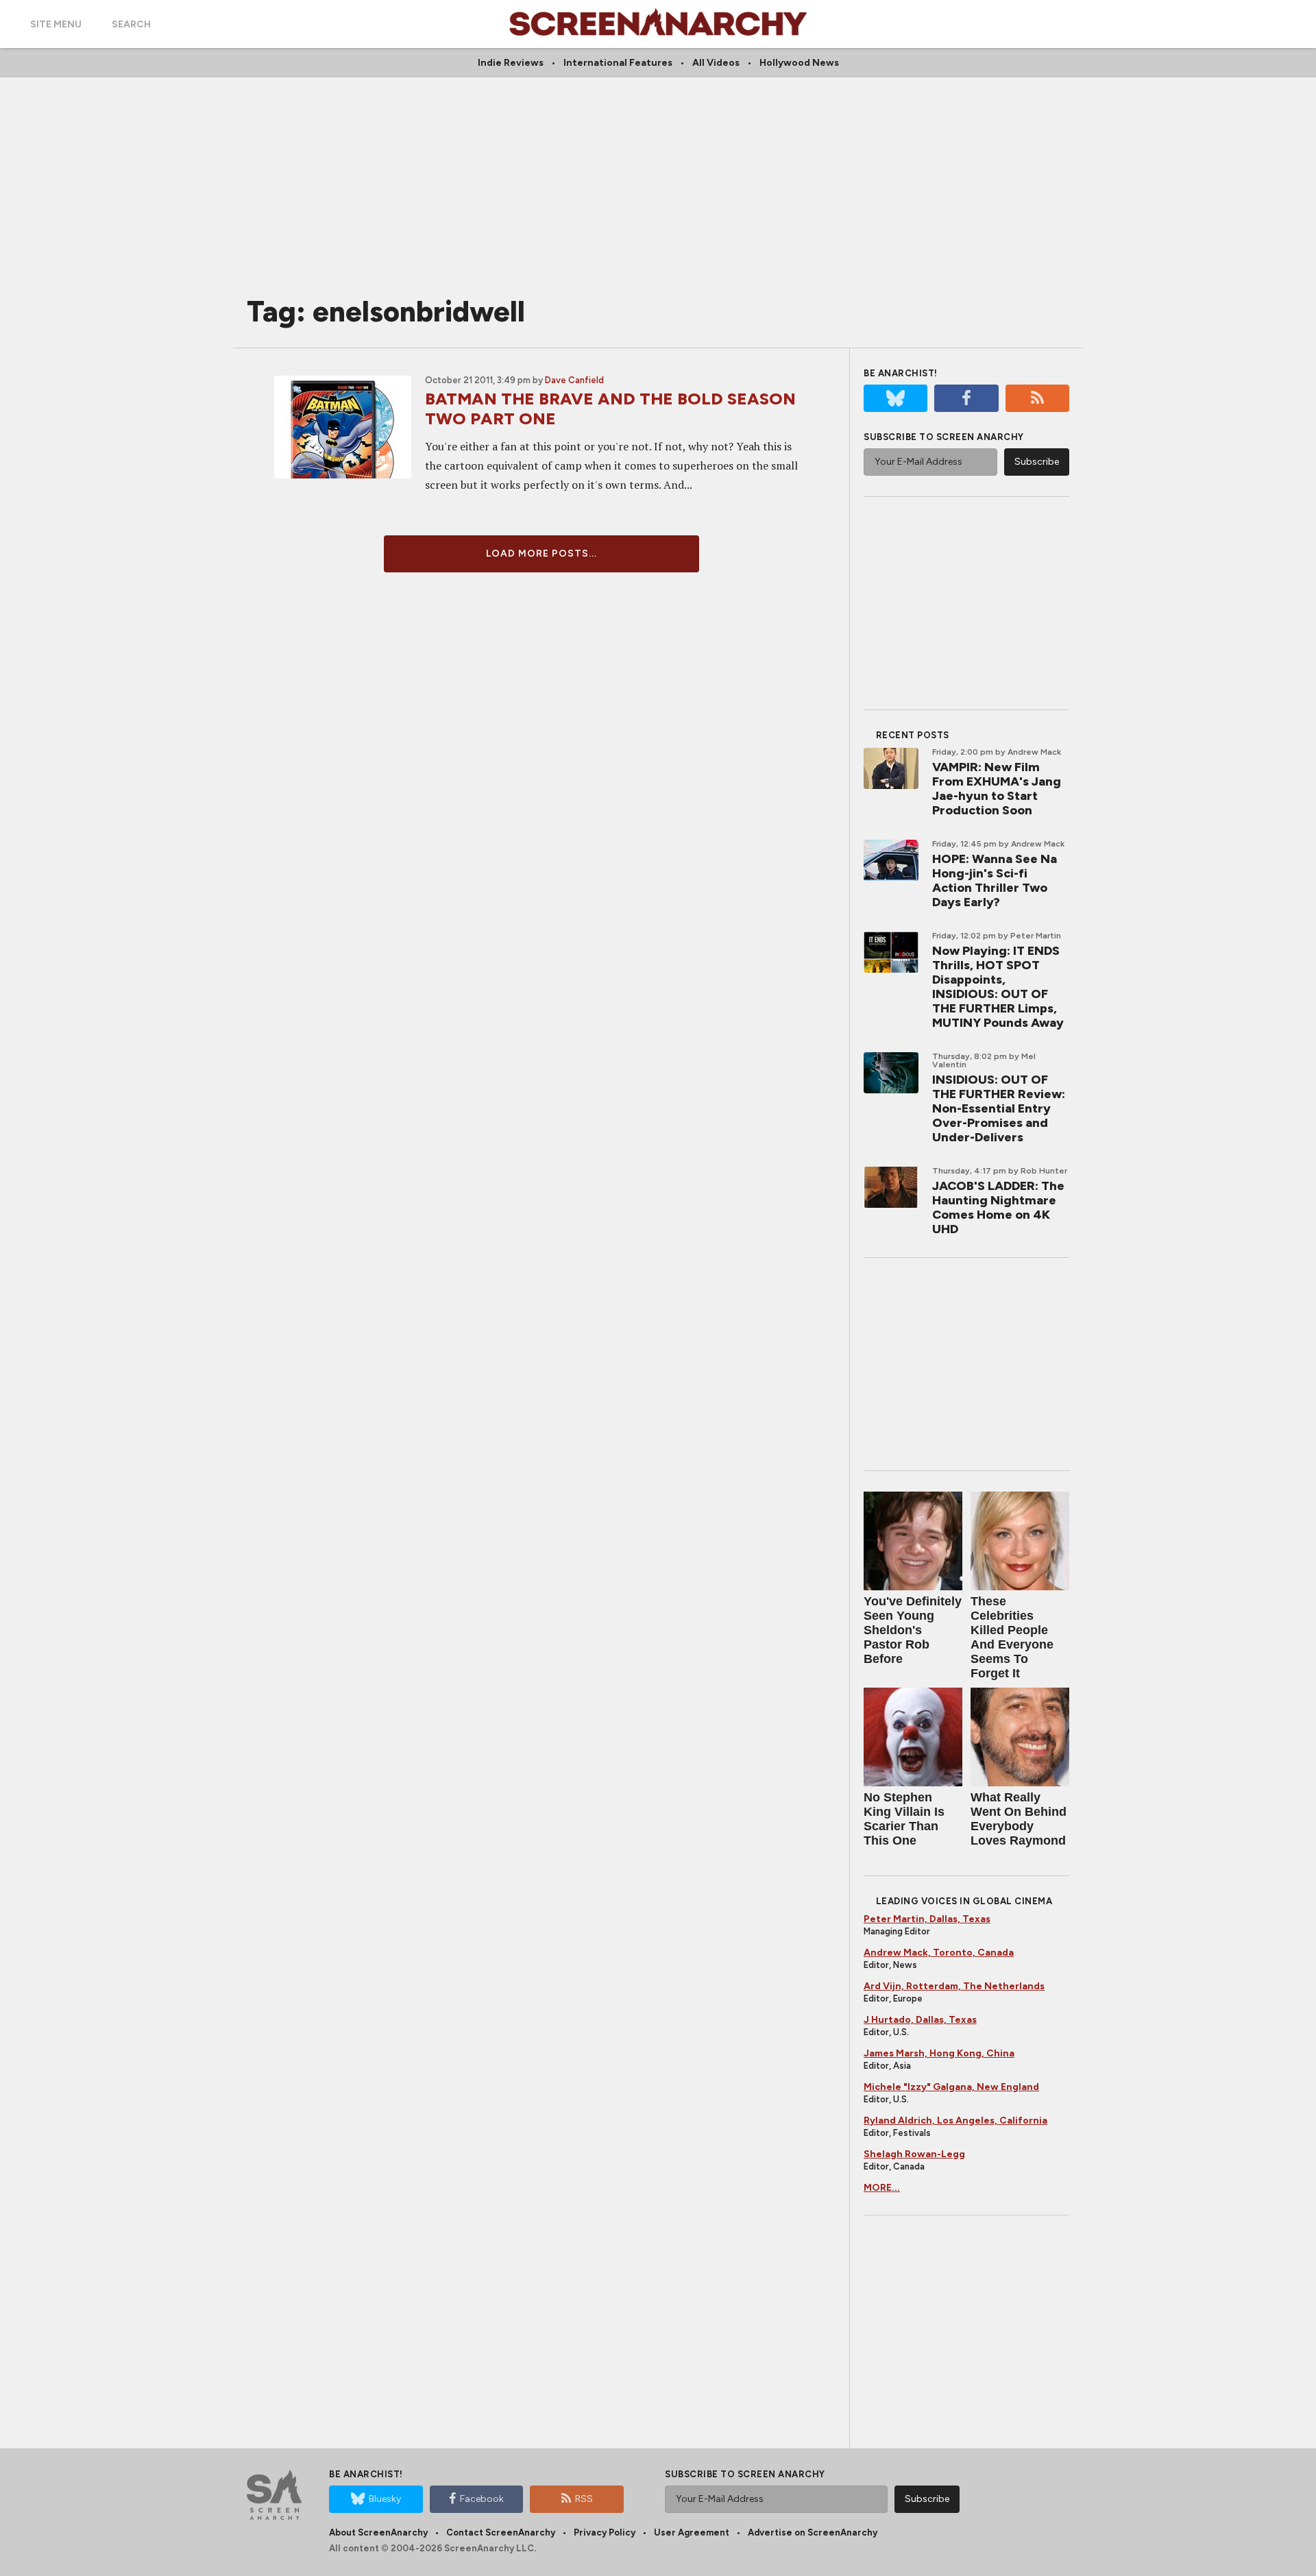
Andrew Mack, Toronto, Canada (939, 1953)
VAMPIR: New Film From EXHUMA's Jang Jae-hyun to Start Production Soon (997, 789)
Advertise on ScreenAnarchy (813, 2532)
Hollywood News (799, 63)
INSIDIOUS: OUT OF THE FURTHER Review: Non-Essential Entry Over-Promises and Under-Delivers (999, 1108)
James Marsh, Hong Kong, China (939, 2053)
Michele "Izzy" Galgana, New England (951, 2087)
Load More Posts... (541, 554)
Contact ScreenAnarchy (501, 2532)
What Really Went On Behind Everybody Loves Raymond (1019, 1819)
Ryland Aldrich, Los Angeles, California (955, 2121)
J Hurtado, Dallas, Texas (920, 2020)
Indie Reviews (511, 63)
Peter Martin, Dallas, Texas (927, 1919)
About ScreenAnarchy (378, 2532)
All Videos (716, 63)
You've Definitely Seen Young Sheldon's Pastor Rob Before (913, 1630)
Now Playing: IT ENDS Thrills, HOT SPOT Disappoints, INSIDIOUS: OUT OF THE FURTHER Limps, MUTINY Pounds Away (998, 987)
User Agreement (692, 2532)
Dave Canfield (574, 380)
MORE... (882, 2188)
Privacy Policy (605, 2532)
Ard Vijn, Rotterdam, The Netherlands (954, 1986)
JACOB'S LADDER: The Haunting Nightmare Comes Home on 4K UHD (998, 1207)
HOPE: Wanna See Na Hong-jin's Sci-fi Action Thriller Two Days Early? (995, 880)
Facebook (482, 2499)
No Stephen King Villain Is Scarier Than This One (904, 1819)
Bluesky (385, 2499)
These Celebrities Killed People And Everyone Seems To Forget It (1012, 1637)
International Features (618, 63)
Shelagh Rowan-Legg (914, 2154)
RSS (584, 2499)
